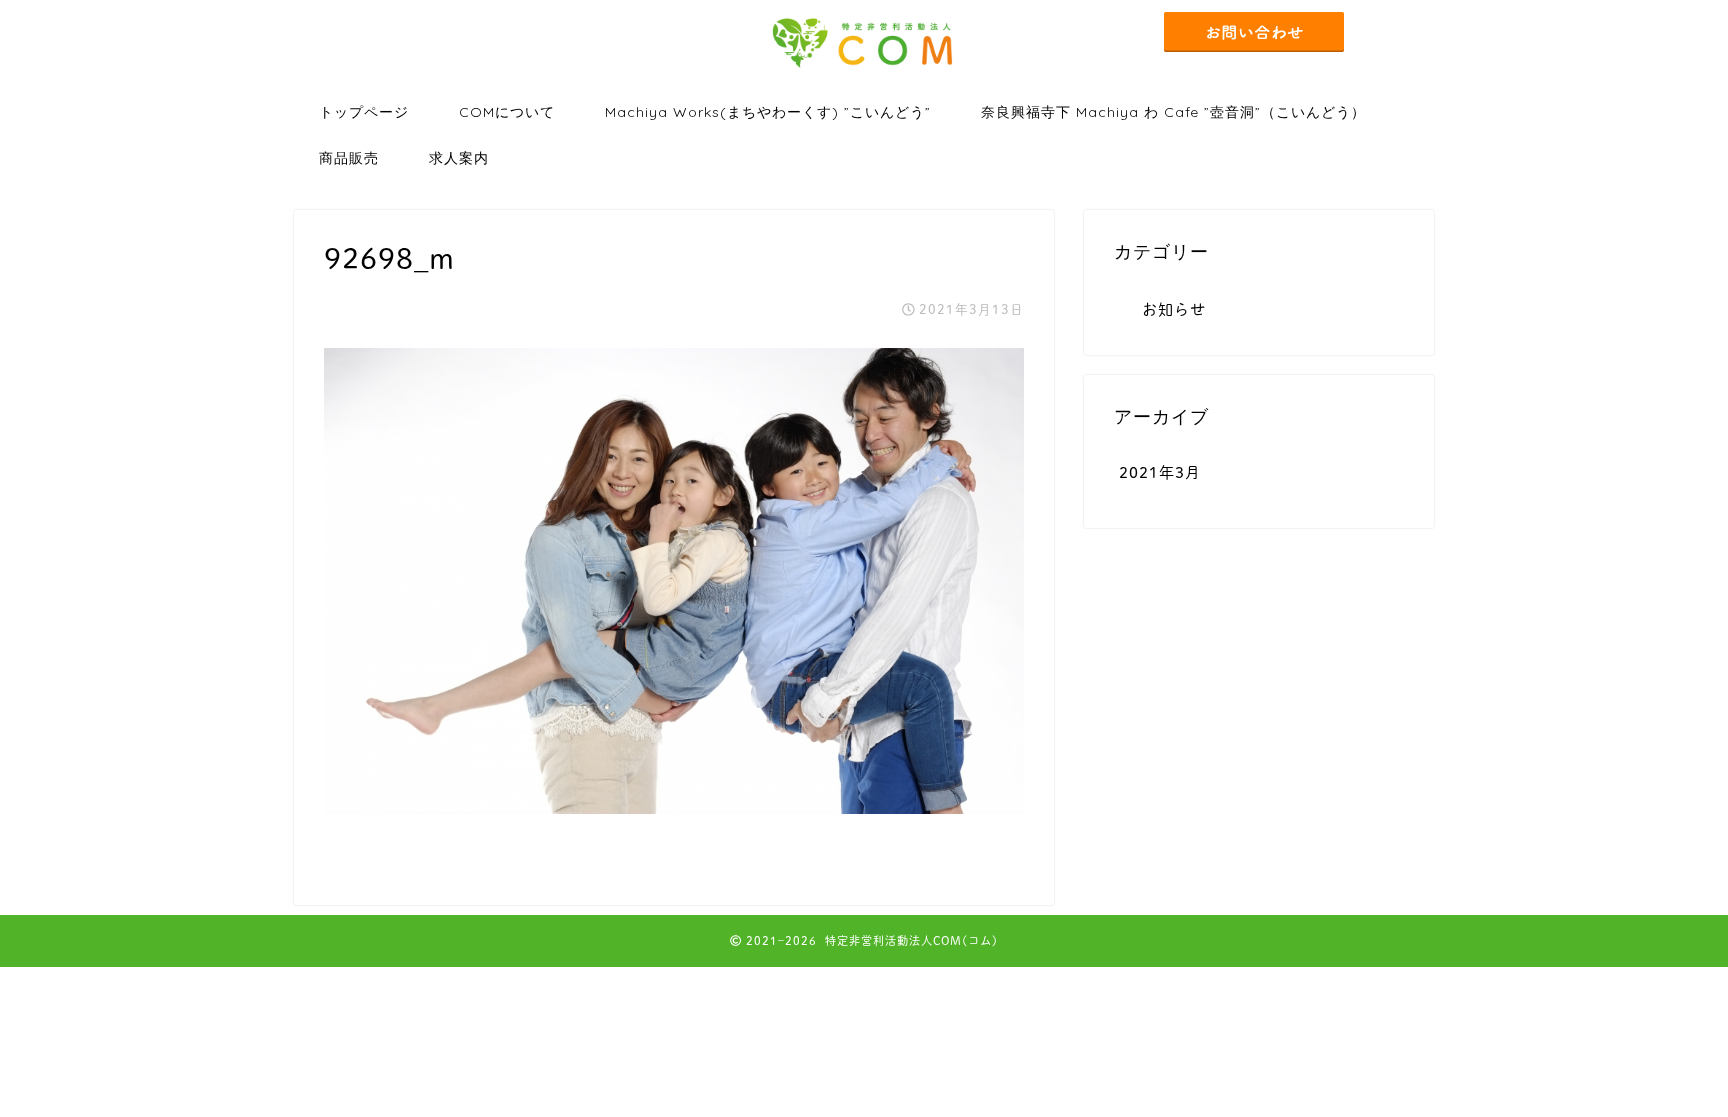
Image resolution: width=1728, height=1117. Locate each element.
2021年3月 (1160, 472)
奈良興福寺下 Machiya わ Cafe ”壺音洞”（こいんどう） (1173, 112)
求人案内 (459, 158)
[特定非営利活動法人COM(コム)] (864, 69)
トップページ (364, 112)
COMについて (507, 112)
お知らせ (1174, 309)
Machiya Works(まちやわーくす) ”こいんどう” (768, 112)
